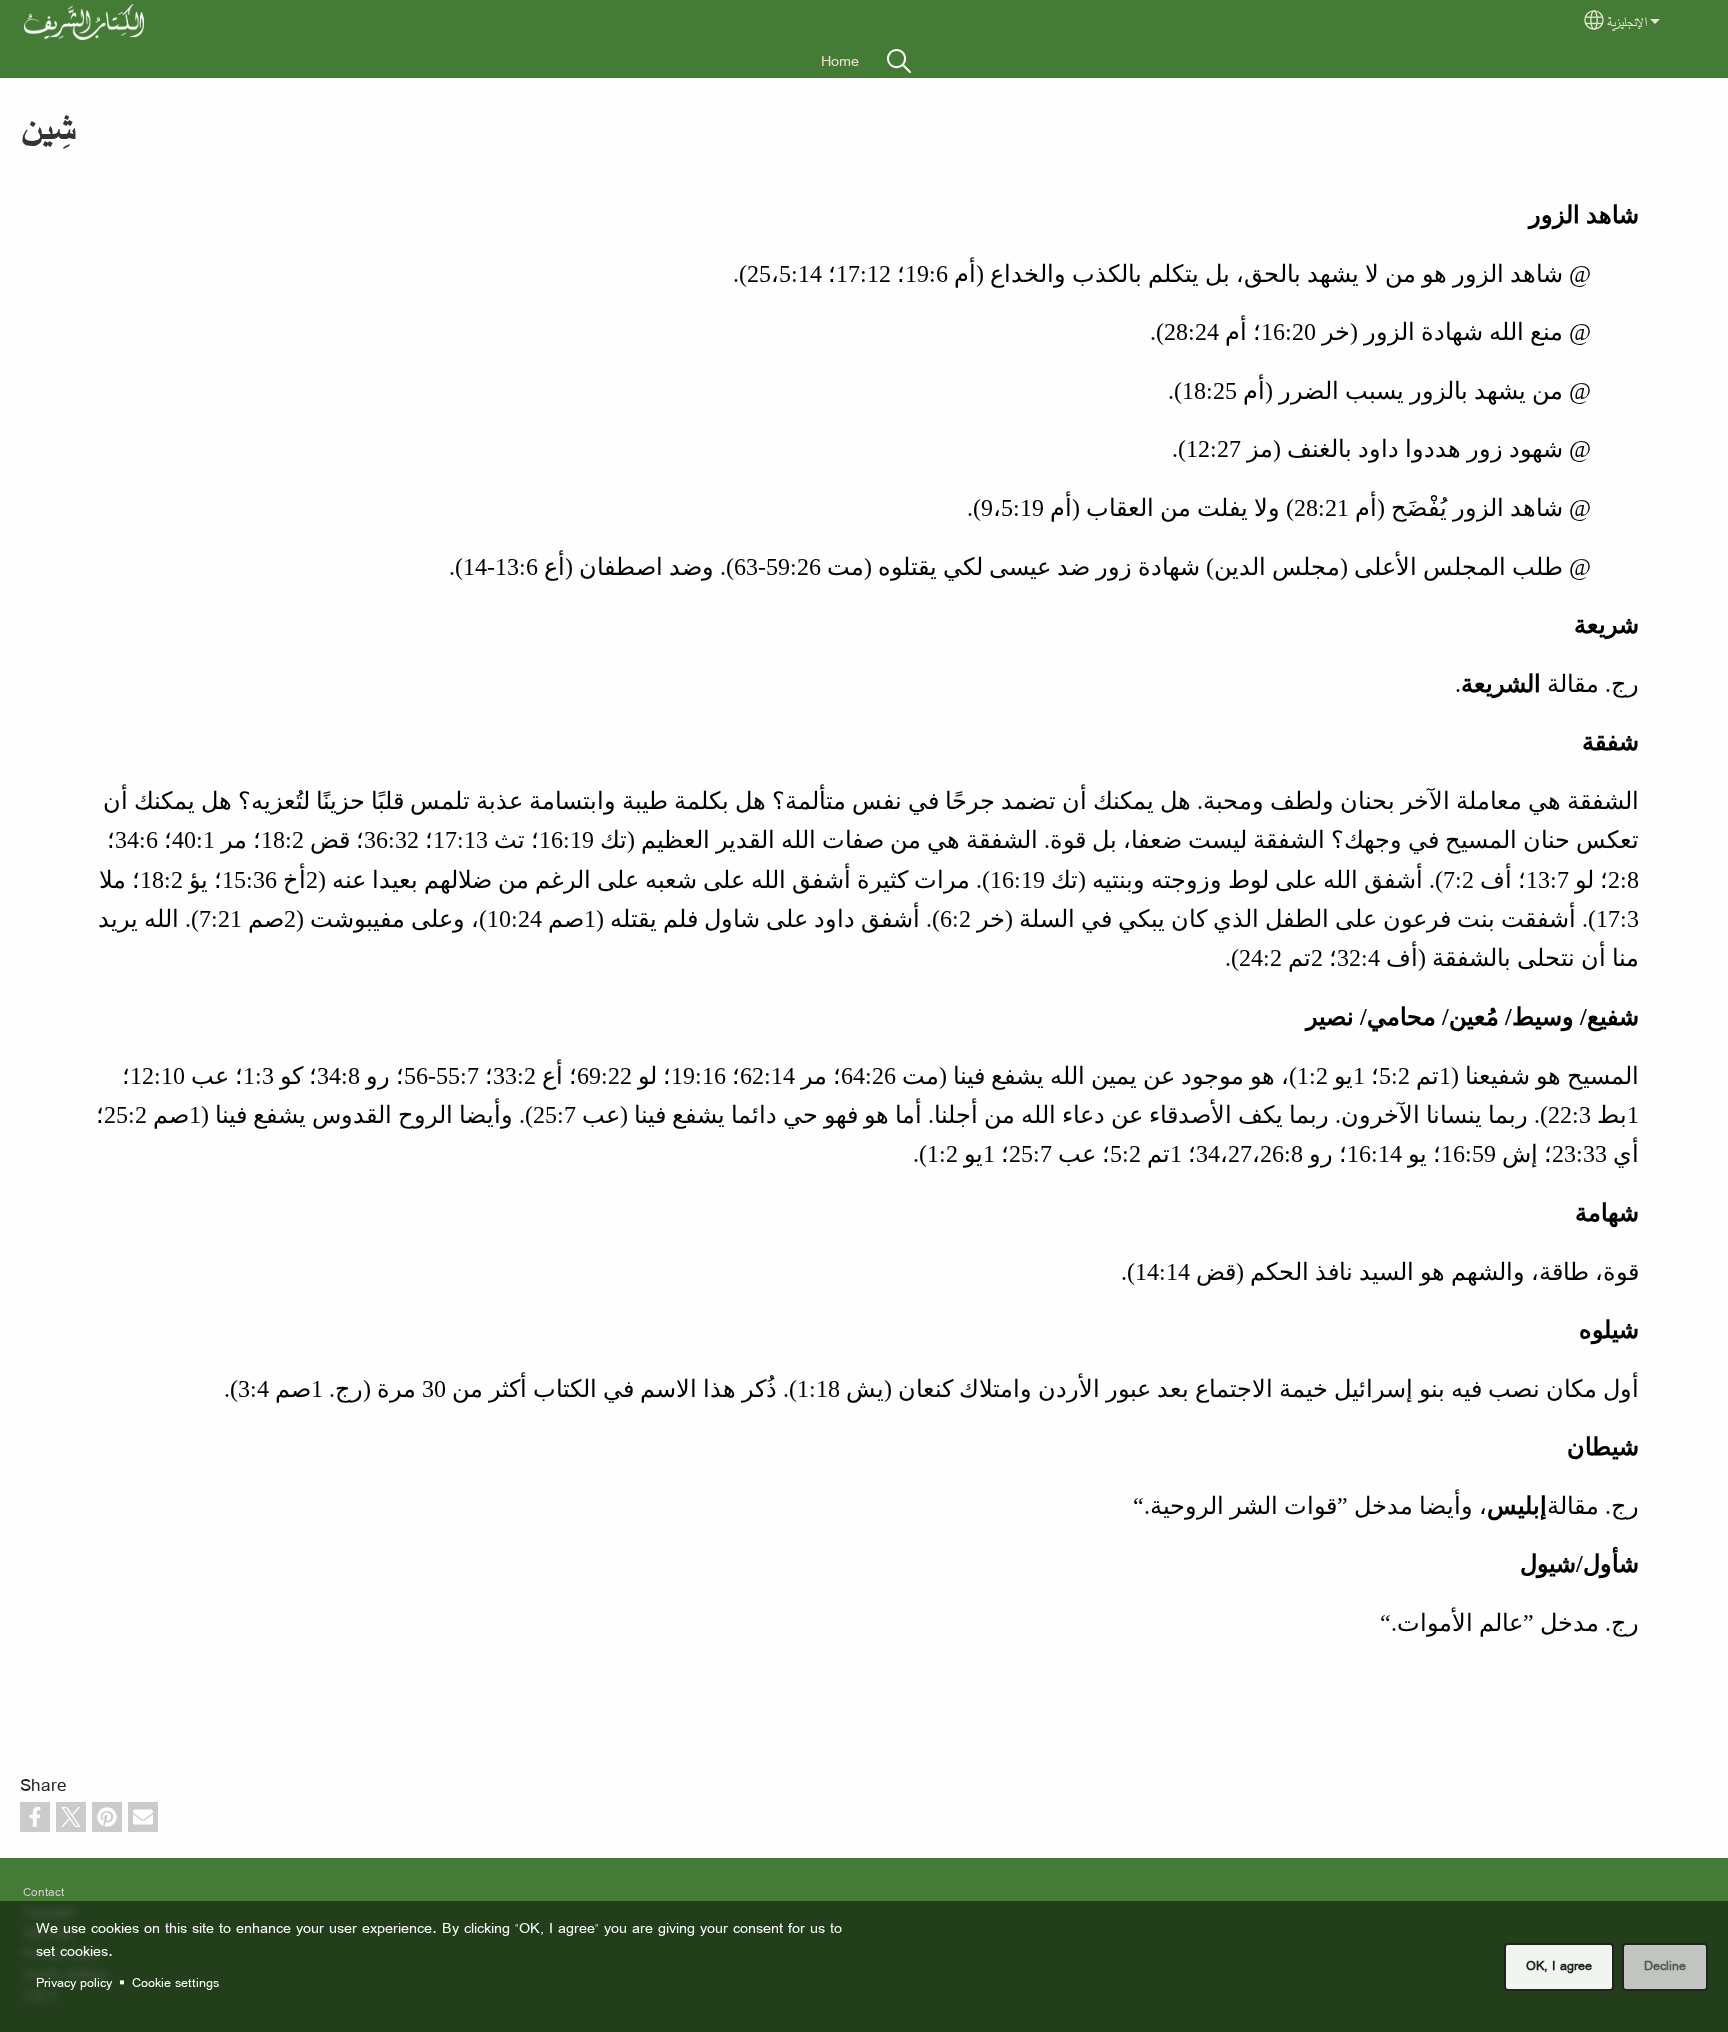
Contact (43, 1891)
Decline (1665, 1965)
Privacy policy (74, 1982)
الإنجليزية (1627, 21)
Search (899, 61)
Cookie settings (175, 1982)
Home (840, 61)
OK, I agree (1559, 1965)
